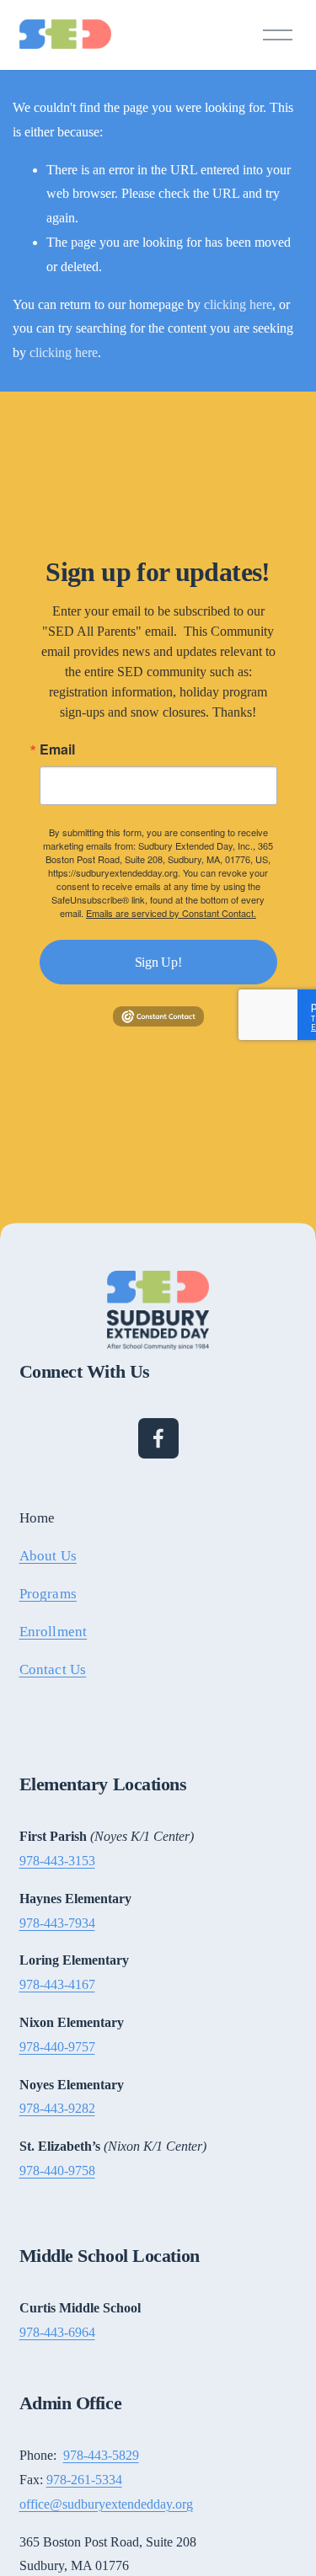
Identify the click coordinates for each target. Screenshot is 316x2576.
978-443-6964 (57, 2332)
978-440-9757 (57, 2047)
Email (57, 749)
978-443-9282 (57, 2108)
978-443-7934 (57, 1923)
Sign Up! (158, 962)
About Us (48, 1556)
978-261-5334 (84, 2480)
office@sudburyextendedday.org (106, 2504)
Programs (48, 1594)
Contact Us (53, 1669)
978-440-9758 (57, 2171)
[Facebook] (158, 1438)
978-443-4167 (57, 1984)
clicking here (238, 304)
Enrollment (54, 1632)
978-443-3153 (57, 1861)
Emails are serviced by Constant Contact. (171, 913)
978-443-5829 (101, 2455)
